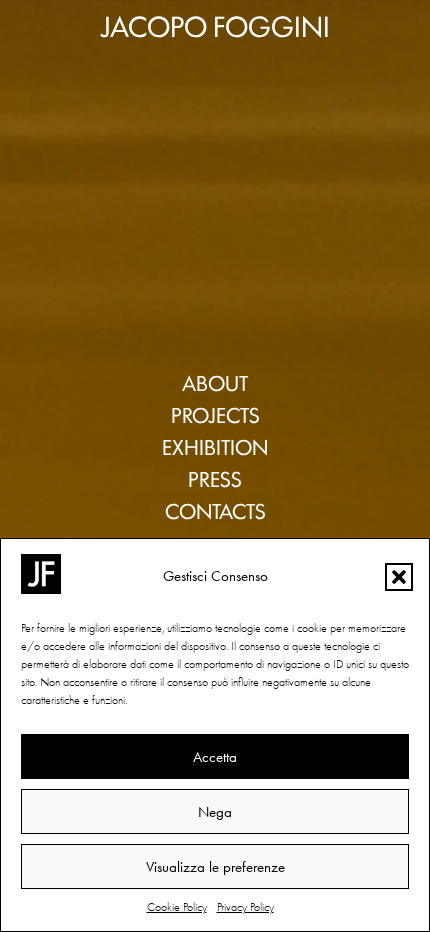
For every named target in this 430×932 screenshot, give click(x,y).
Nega (215, 812)
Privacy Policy (245, 907)
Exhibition (215, 446)
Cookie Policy (177, 907)
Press (215, 478)
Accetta (215, 757)
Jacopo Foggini (215, 24)
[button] (399, 577)
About (215, 382)
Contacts (215, 510)
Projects (215, 414)
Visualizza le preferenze (215, 867)
